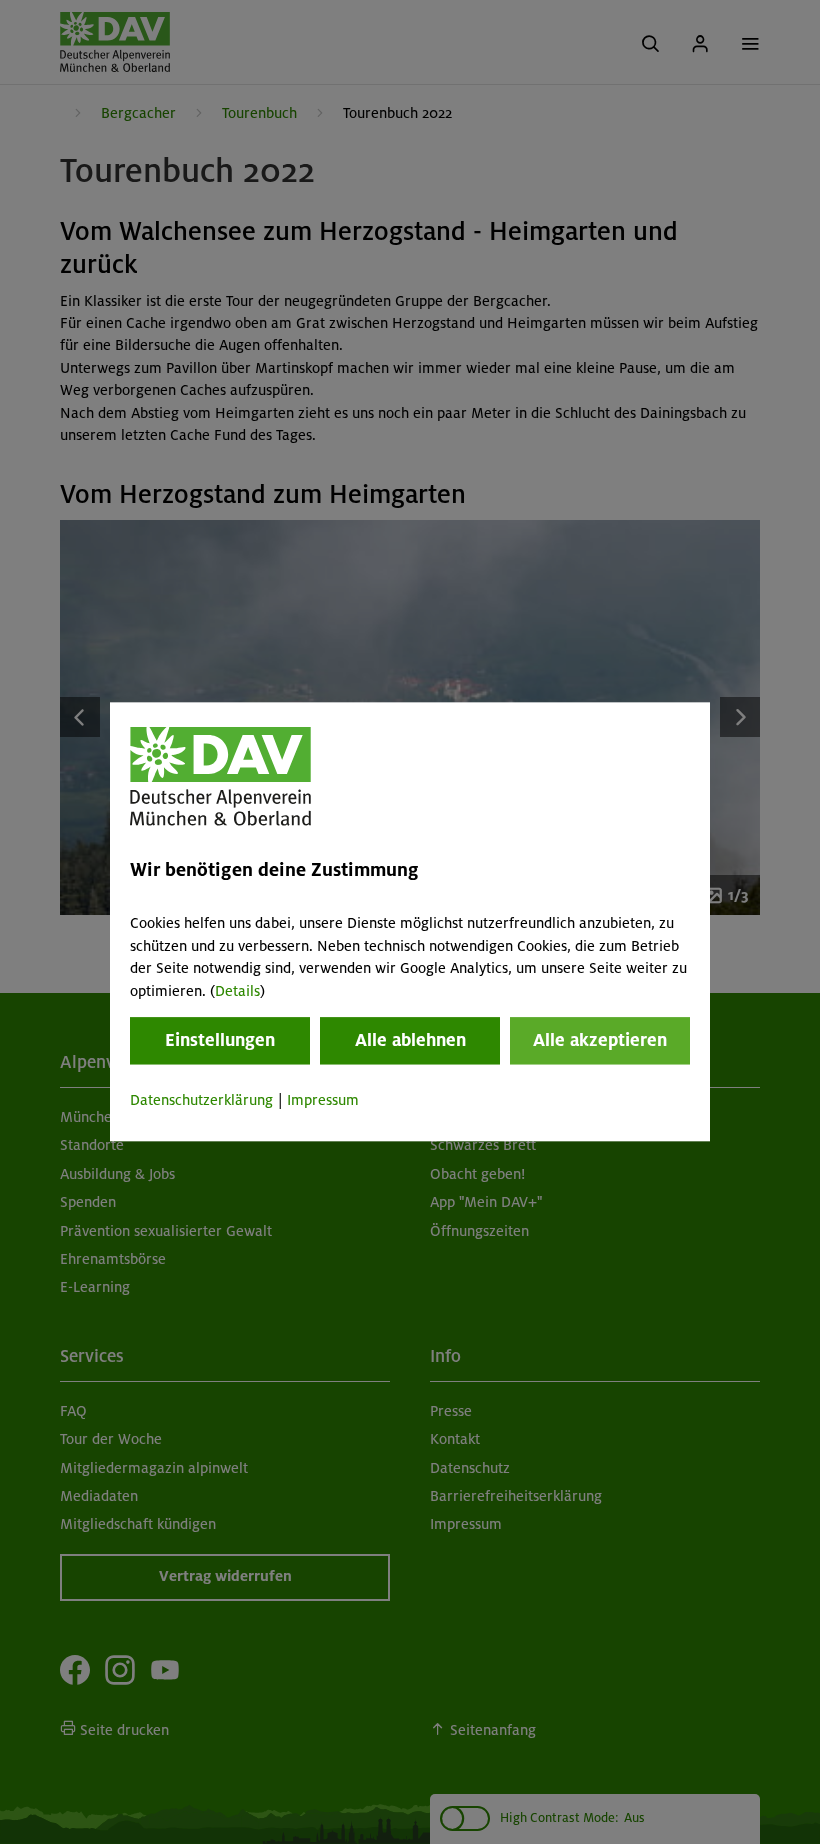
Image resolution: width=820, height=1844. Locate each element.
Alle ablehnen (410, 1040)
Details (237, 991)
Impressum (323, 1100)
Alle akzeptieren (600, 1040)
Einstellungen (220, 1040)
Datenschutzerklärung (201, 1100)
